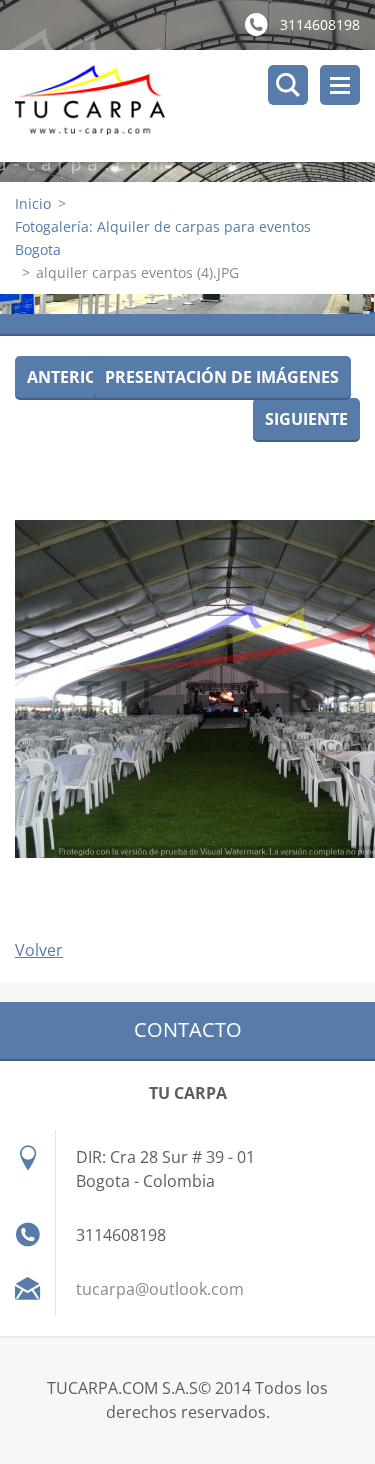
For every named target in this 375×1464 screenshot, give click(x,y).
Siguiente (306, 419)
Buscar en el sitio (288, 85)
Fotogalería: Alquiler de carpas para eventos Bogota (163, 238)
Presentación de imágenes (222, 377)
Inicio (33, 203)
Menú (340, 85)
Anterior (68, 377)
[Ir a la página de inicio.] (195, 106)
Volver (39, 950)
